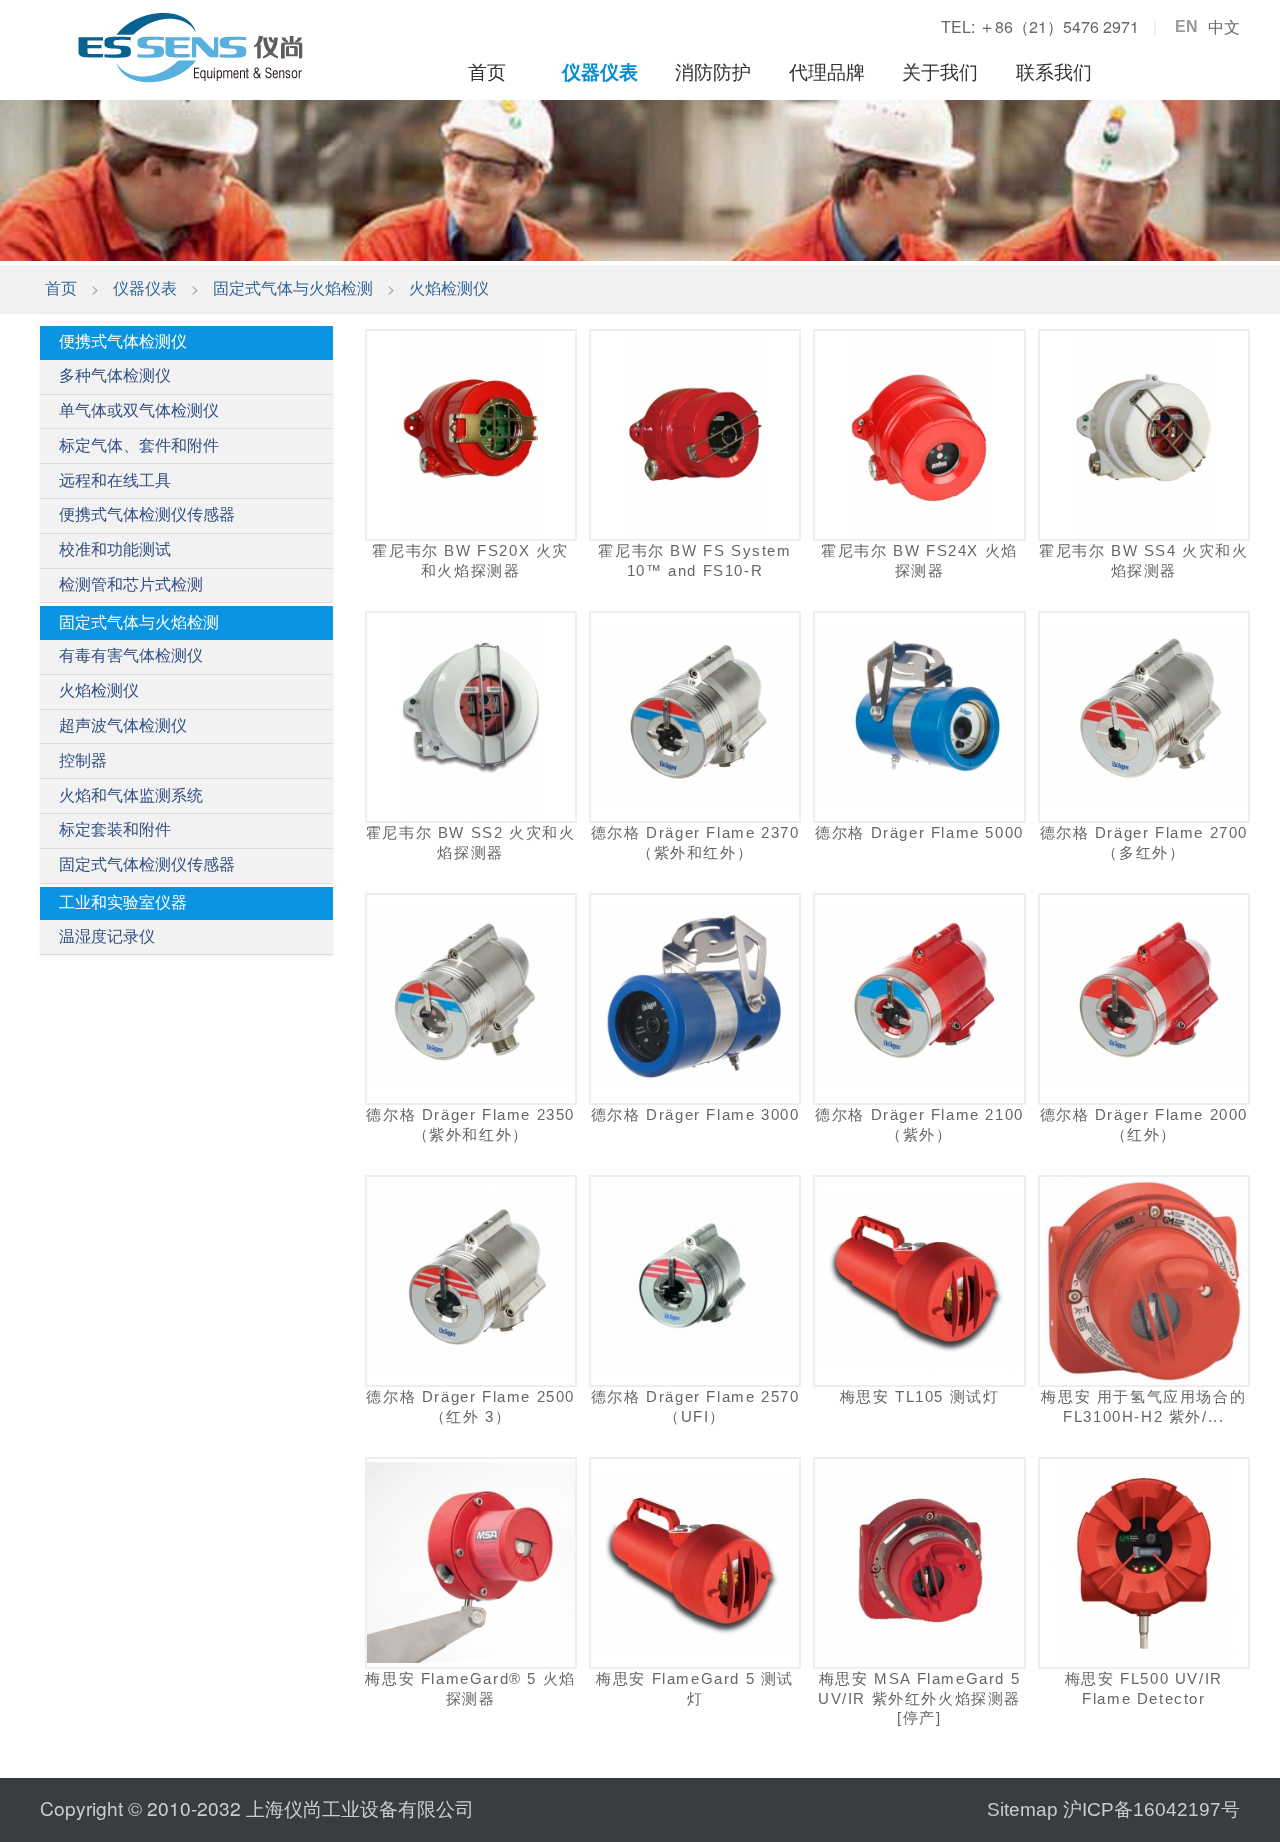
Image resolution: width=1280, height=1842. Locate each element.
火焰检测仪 (449, 288)
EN (1186, 27)
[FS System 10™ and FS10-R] (695, 435)
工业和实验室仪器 (123, 902)
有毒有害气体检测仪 (131, 655)
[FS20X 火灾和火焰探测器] (471, 435)
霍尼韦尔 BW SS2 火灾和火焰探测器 (471, 842)
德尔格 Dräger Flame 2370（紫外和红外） (695, 842)
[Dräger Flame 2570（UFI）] (695, 1281)
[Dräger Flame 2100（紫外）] (919, 999)
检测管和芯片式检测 (131, 584)
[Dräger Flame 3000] (695, 999)
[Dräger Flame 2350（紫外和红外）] (471, 999)
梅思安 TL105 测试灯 (920, 1396)
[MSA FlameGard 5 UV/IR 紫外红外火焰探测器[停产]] (919, 1563)
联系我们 (1054, 72)
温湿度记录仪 (107, 936)
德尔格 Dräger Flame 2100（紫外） (919, 1124)
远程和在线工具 (115, 480)
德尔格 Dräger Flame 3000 (695, 1114)
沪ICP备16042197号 (1151, 1809)
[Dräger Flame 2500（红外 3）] (471, 1281)
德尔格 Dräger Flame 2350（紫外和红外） (470, 1124)
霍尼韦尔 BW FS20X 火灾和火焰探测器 (470, 560)
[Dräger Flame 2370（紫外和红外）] (695, 717)
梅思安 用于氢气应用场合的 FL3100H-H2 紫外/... (1143, 1406)
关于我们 (940, 72)
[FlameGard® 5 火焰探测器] (471, 1563)
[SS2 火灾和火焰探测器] (471, 717)
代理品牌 (827, 72)
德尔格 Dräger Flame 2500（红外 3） (470, 1406)
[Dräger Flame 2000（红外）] (1144, 999)
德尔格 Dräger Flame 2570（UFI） (695, 1406)
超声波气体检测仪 (123, 725)
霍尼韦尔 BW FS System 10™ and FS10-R (694, 560)
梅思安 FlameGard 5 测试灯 (695, 1688)
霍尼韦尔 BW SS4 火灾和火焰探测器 (1144, 560)
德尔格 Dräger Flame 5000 (919, 832)
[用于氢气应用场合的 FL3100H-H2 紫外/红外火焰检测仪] (1144, 1281)
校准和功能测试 (115, 549)
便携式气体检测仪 (123, 341)
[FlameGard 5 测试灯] (695, 1563)
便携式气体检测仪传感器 (147, 514)
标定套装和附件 (115, 829)
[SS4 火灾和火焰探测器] (1144, 435)
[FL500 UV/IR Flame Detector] (1144, 1563)
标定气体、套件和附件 (139, 445)
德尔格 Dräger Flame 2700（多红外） (1144, 842)
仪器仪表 (600, 72)
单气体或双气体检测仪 (139, 410)
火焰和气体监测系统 (131, 795)
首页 (487, 72)
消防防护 (713, 72)
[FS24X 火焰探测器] (919, 435)
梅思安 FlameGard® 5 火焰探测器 (470, 1688)
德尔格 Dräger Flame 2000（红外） (1144, 1124)
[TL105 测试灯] (919, 1281)
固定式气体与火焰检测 (293, 288)
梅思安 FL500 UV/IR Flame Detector (1144, 1688)
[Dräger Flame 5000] (919, 717)
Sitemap (1022, 1809)
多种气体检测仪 (115, 375)
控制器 (83, 760)
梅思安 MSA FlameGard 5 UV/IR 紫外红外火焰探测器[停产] (919, 1697)
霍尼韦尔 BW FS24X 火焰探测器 (919, 560)
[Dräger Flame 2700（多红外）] (1144, 717)
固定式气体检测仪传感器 (147, 864)
